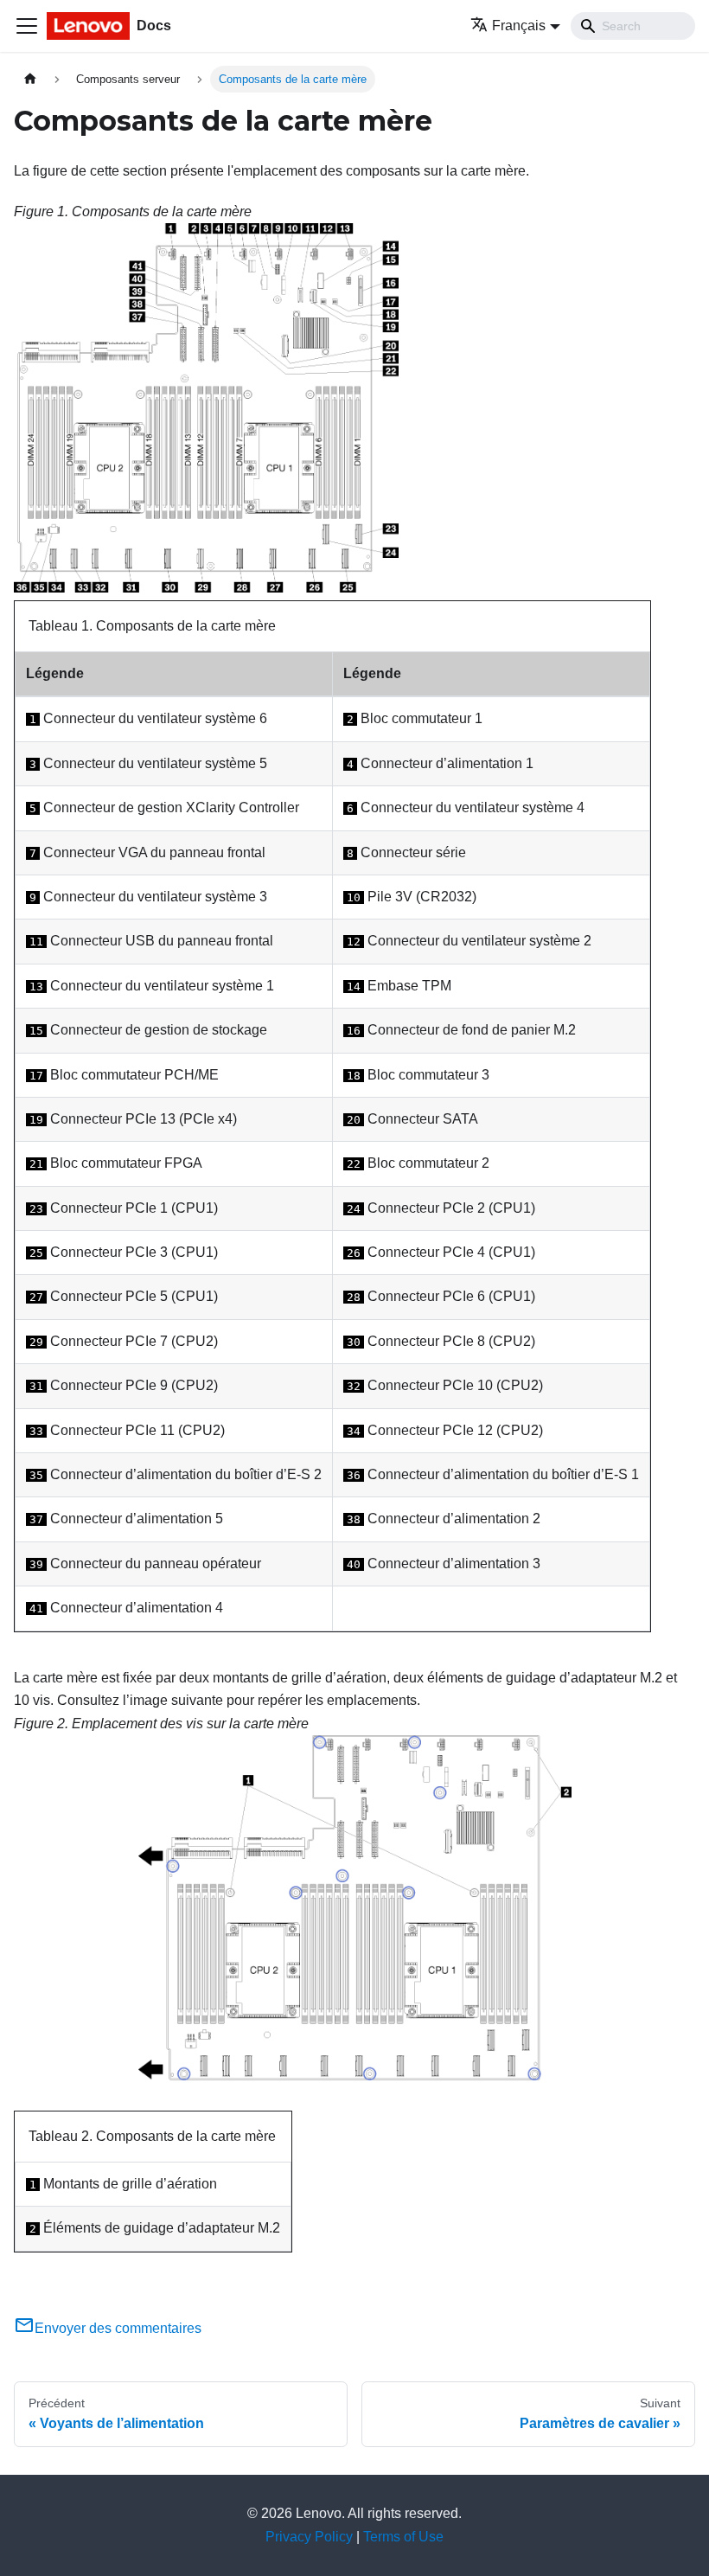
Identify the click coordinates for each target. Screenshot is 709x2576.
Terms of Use (403, 2537)
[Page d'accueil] (30, 79)
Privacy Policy (309, 2537)
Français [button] (519, 26)
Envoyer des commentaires (118, 2328)
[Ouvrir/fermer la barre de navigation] (27, 26)
